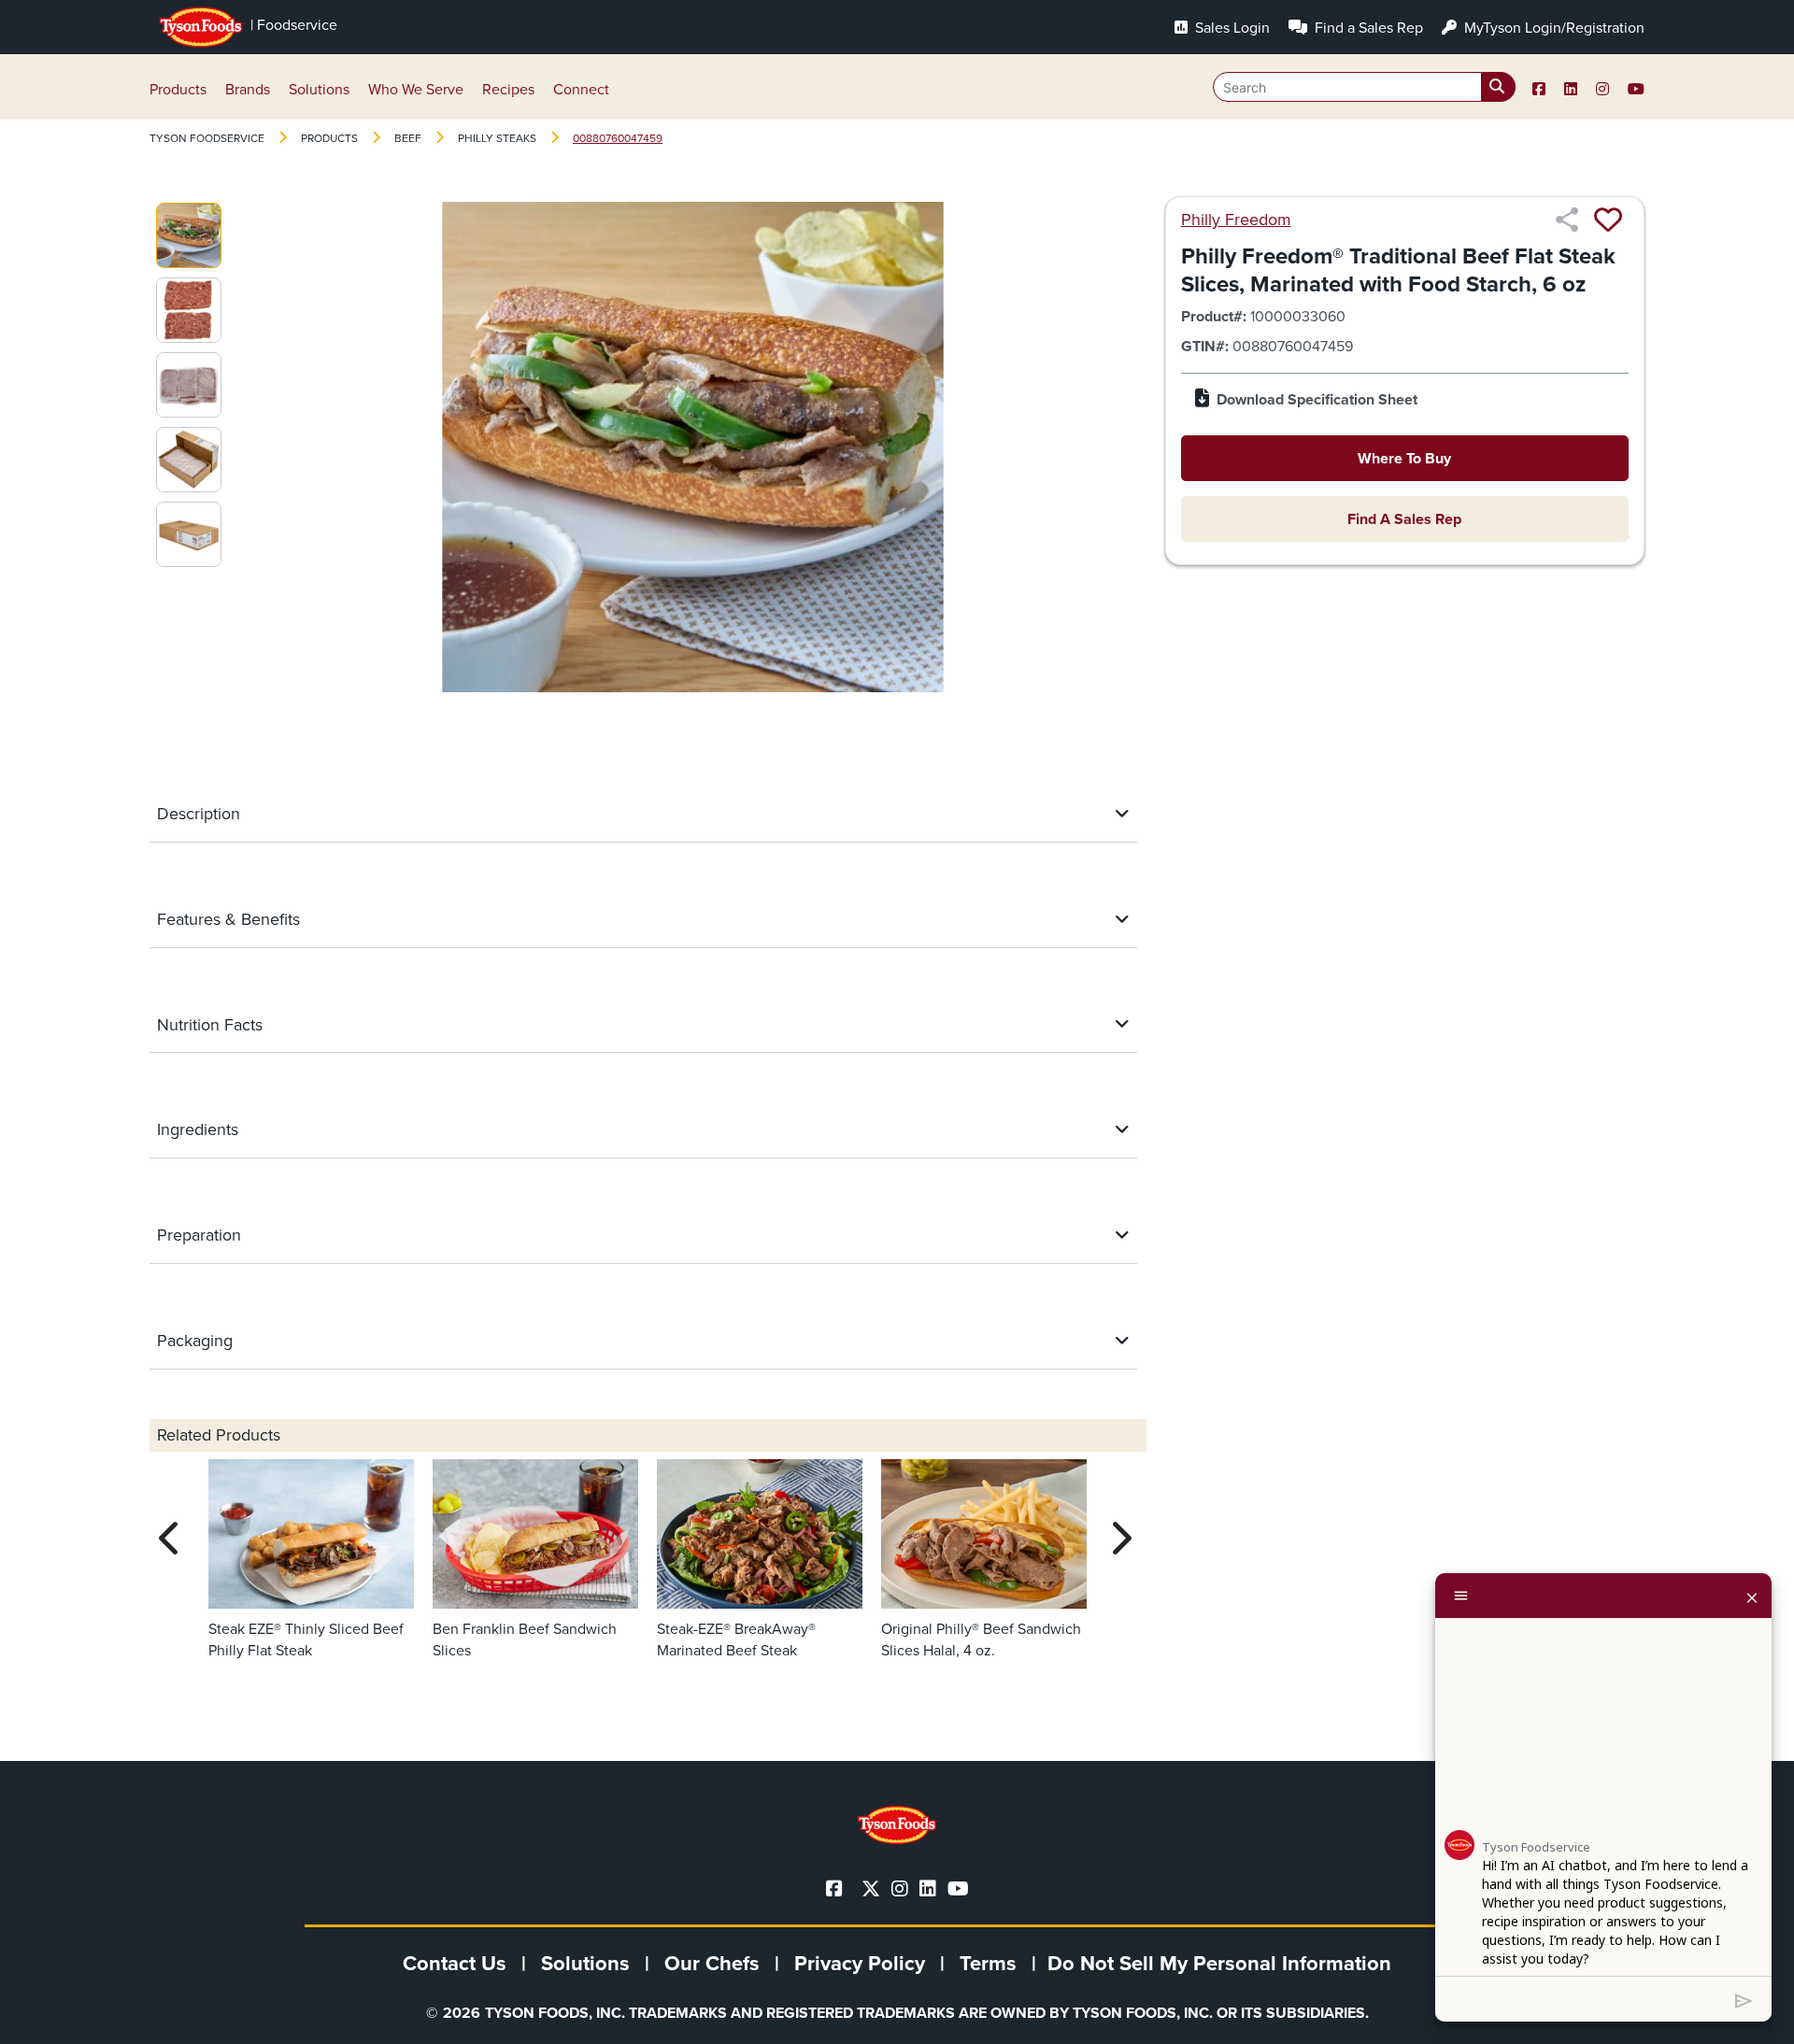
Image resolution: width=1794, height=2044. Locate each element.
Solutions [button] (319, 89)
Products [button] (178, 89)
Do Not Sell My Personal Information (1219, 1963)
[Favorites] (1608, 220)
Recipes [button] (508, 89)
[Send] (1744, 1999)
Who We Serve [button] (416, 89)
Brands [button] (248, 89)
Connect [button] (581, 89)
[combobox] (1364, 87)
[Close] (1752, 1596)
